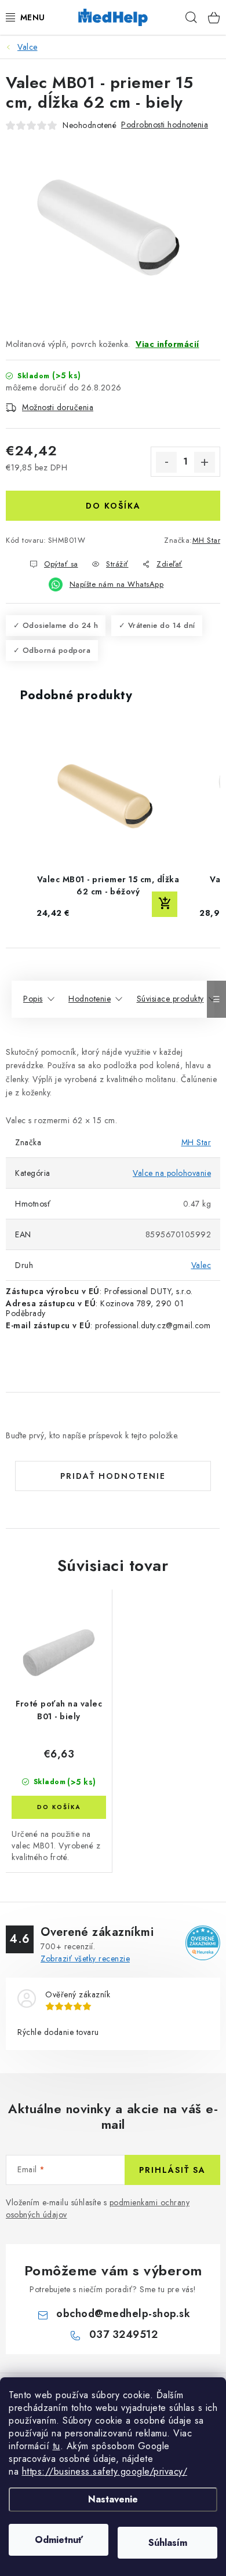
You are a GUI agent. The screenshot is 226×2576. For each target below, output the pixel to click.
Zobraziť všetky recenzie (85, 1959)
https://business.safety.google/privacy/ (105, 2471)
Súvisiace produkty (170, 999)
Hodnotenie (90, 999)
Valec (201, 1265)
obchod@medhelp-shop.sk (123, 2314)
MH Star (207, 540)
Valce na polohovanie (172, 1173)
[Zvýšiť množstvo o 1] (205, 462)
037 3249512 (124, 2334)
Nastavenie (113, 2499)
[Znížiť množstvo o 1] (166, 462)
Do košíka (113, 506)
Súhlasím (168, 2543)
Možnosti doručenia (58, 407)
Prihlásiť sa (172, 2170)
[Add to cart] (165, 904)
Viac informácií (167, 344)
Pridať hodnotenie (113, 1476)
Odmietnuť (59, 2540)
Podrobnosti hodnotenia (165, 125)
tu (57, 2446)
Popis (33, 999)
